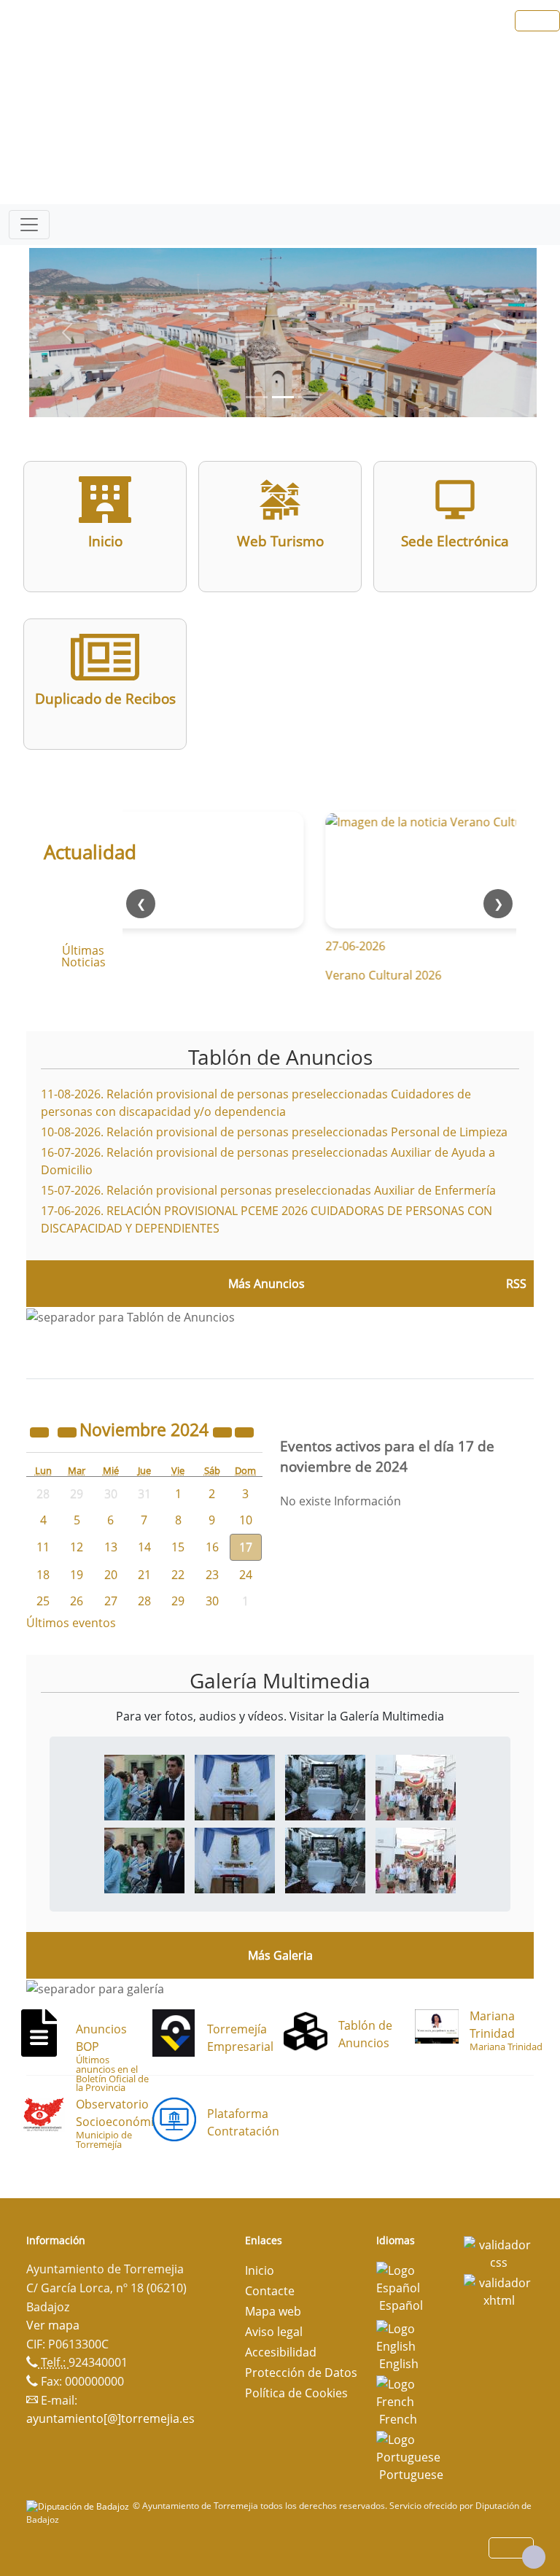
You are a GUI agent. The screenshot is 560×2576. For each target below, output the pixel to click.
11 (43, 1547)
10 (246, 1520)
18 (43, 1575)
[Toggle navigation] (29, 225)
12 (77, 1547)
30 (212, 1601)
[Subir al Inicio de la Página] (534, 2557)
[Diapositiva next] (499, 333)
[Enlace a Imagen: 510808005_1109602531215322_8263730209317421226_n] (416, 1786)
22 (178, 1575)
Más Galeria (280, 1955)
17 (246, 1547)
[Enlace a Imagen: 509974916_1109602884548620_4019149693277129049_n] (235, 1786)
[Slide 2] (309, 397)
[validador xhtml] (499, 2290)
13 (111, 1547)
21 (144, 1575)
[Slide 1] (283, 397)
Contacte (270, 2291)
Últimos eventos (71, 1623)
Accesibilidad (281, 2352)
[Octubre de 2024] (69, 1432)
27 (111, 1601)
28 (144, 1601)
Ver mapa (53, 2325)
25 (43, 1601)
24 (246, 1575)
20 (111, 1575)
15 (178, 1547)
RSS (516, 1284)
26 (77, 1601)
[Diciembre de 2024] (244, 1432)
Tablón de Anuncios (280, 1057)
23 (212, 1575)
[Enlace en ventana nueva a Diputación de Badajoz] (79, 2506)
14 (144, 1547)
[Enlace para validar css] (499, 2252)
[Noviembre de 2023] (41, 1432)
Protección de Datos (301, 2373)
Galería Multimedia (280, 1680)
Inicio (260, 2270)
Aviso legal (274, 2332)
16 (212, 1547)
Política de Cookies (296, 2393)
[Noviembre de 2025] (224, 1432)
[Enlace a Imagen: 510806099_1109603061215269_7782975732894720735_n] (325, 1786)
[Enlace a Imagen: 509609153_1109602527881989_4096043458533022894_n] (144, 1786)
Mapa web (273, 2311)
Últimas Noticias (83, 956)
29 (178, 1601)
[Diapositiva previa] (67, 333)
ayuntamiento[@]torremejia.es (110, 2418)
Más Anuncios (267, 1284)
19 (77, 1575)
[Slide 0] (257, 397)
